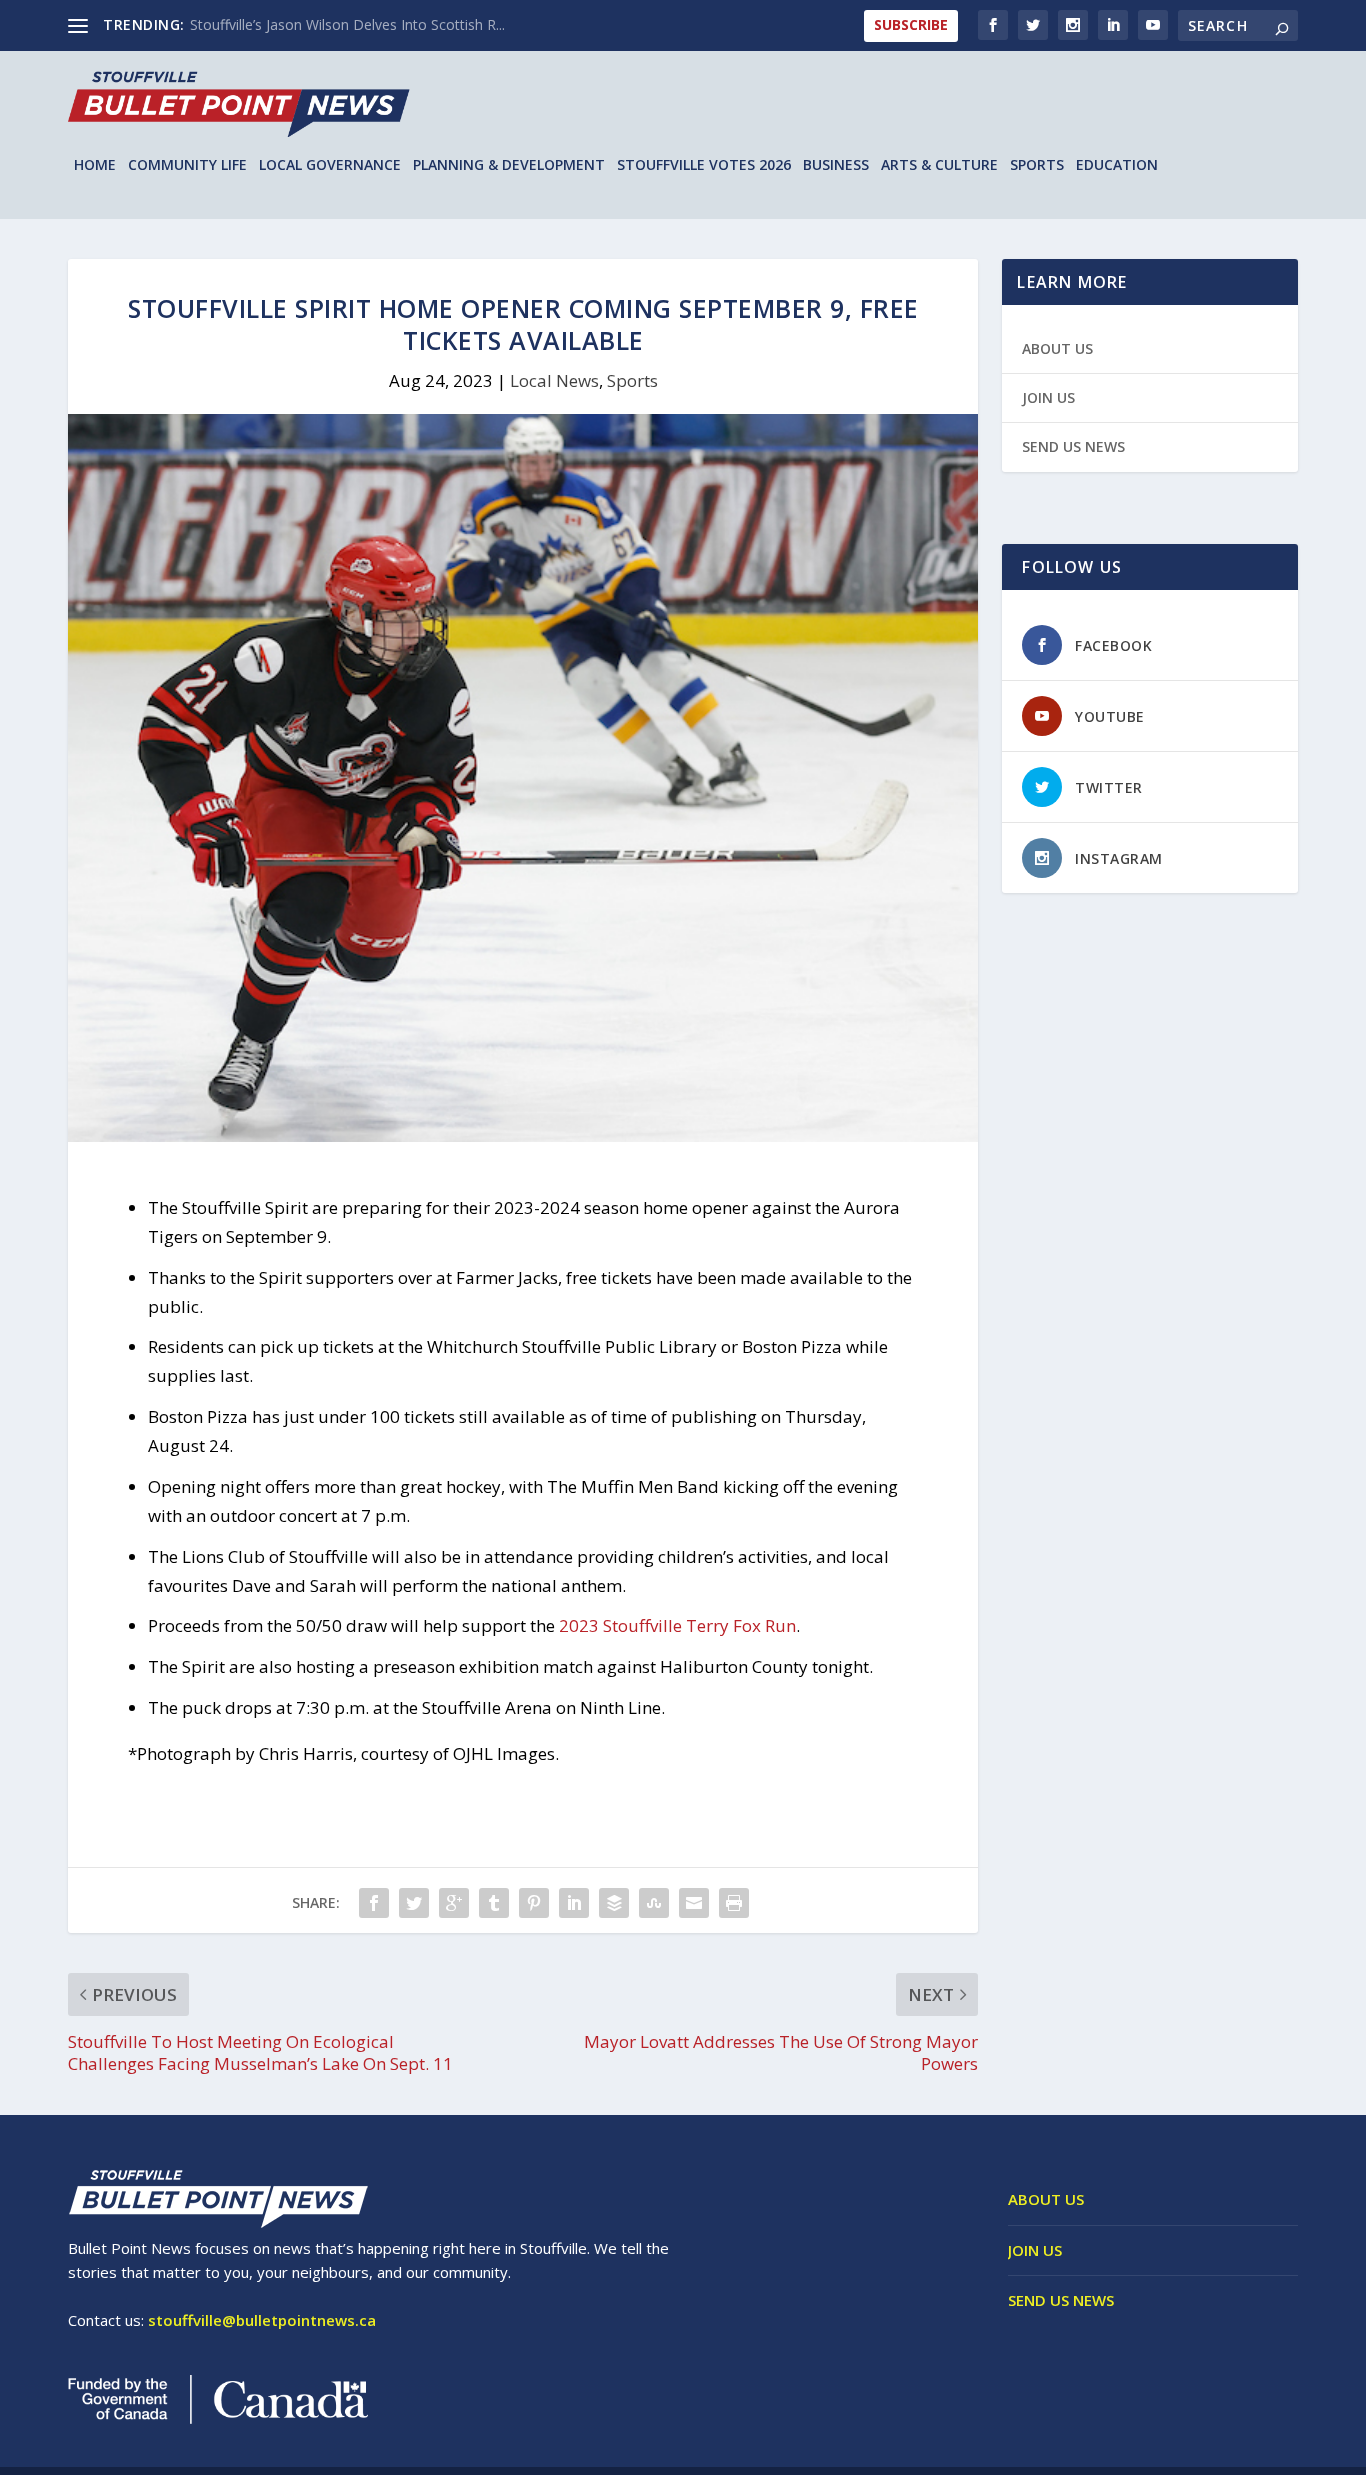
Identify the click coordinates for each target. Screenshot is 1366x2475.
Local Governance (330, 165)
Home (95, 165)
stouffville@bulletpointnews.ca (262, 2320)
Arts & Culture (939, 165)
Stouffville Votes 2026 (704, 165)
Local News (554, 380)
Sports (1037, 165)
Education (1117, 165)
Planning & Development (509, 165)
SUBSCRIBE (911, 24)
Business (836, 165)
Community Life (187, 165)
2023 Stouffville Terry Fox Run (677, 1625)
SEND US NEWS (1073, 446)
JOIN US (1048, 397)
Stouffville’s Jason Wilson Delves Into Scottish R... (347, 24)
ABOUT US (1057, 348)
